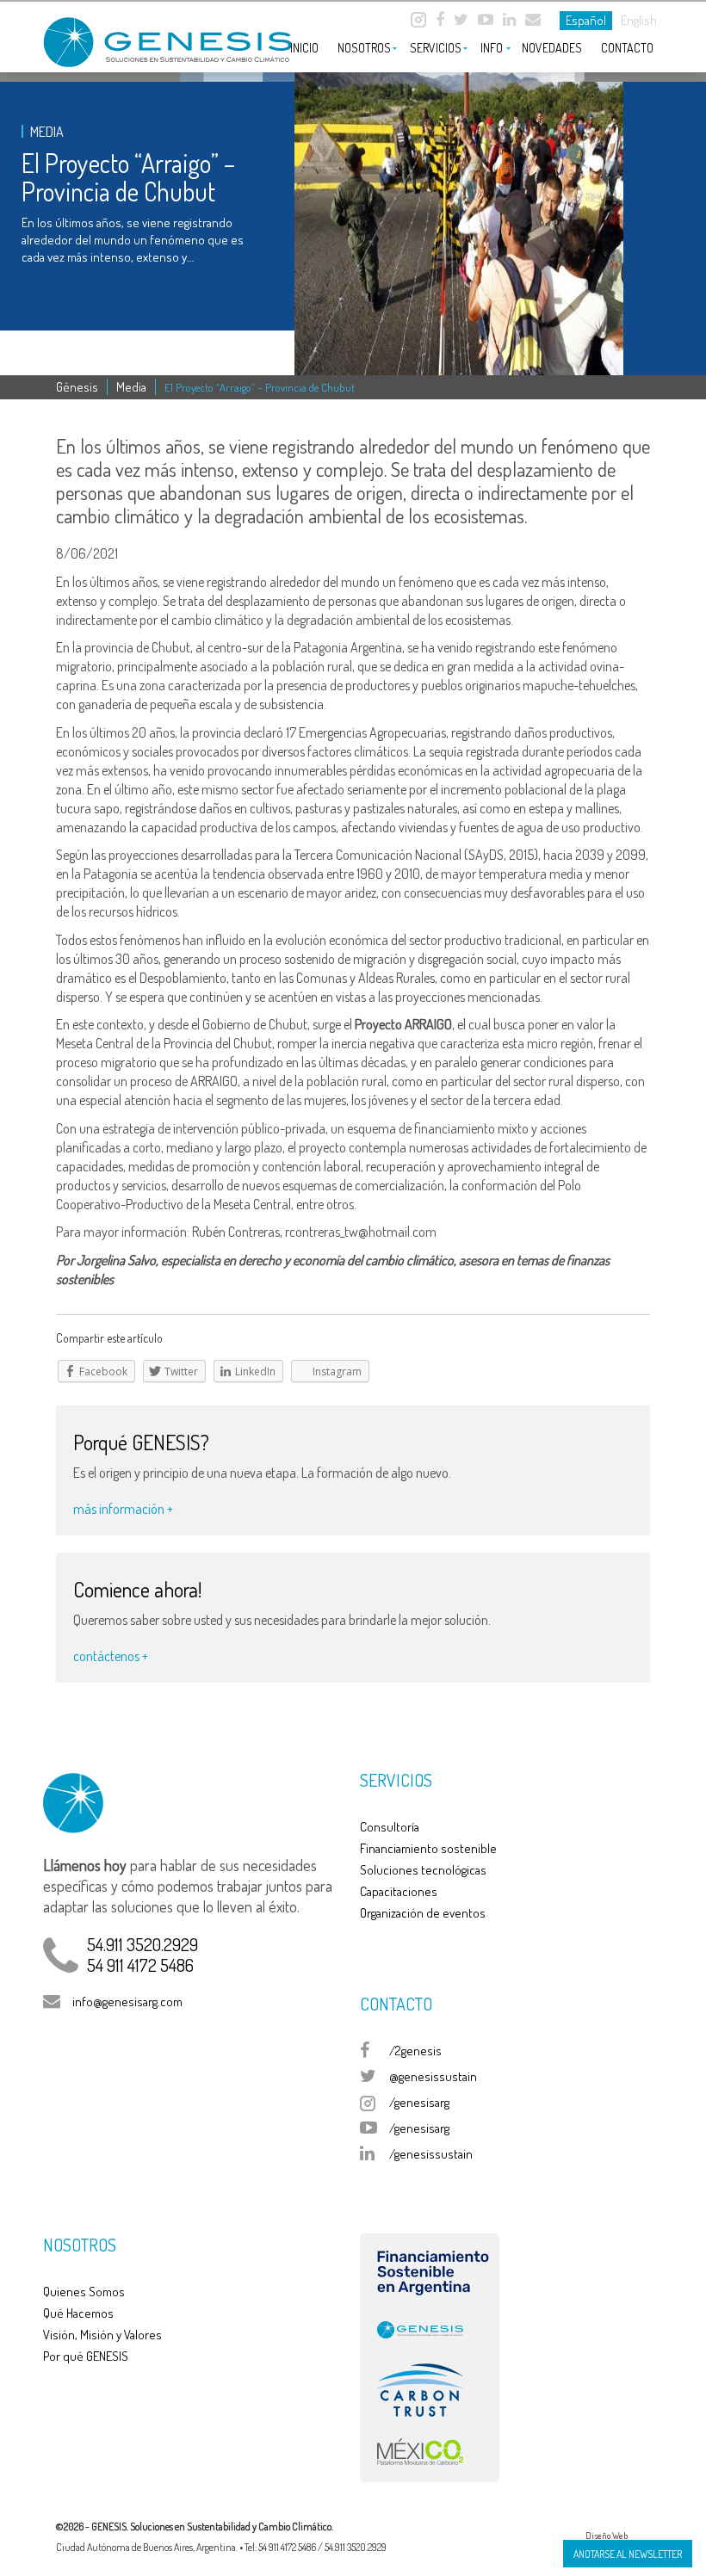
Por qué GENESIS (86, 2356)
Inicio (304, 48)
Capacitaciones (399, 1891)
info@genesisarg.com (127, 2001)
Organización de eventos (423, 1913)
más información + (123, 1509)
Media (131, 387)
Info (492, 48)
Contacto (627, 48)
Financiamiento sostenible (428, 1848)
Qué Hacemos (78, 2313)
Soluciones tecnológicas (423, 1870)
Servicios (436, 48)
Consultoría (390, 1827)
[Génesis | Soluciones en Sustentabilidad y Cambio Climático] (151, 36)
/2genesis (415, 2051)
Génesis (77, 387)
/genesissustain (431, 2154)
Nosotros (364, 48)
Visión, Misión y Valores (102, 2335)
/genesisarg (419, 2102)
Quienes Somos (84, 2292)
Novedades (552, 48)
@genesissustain (433, 2076)
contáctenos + (111, 1656)
